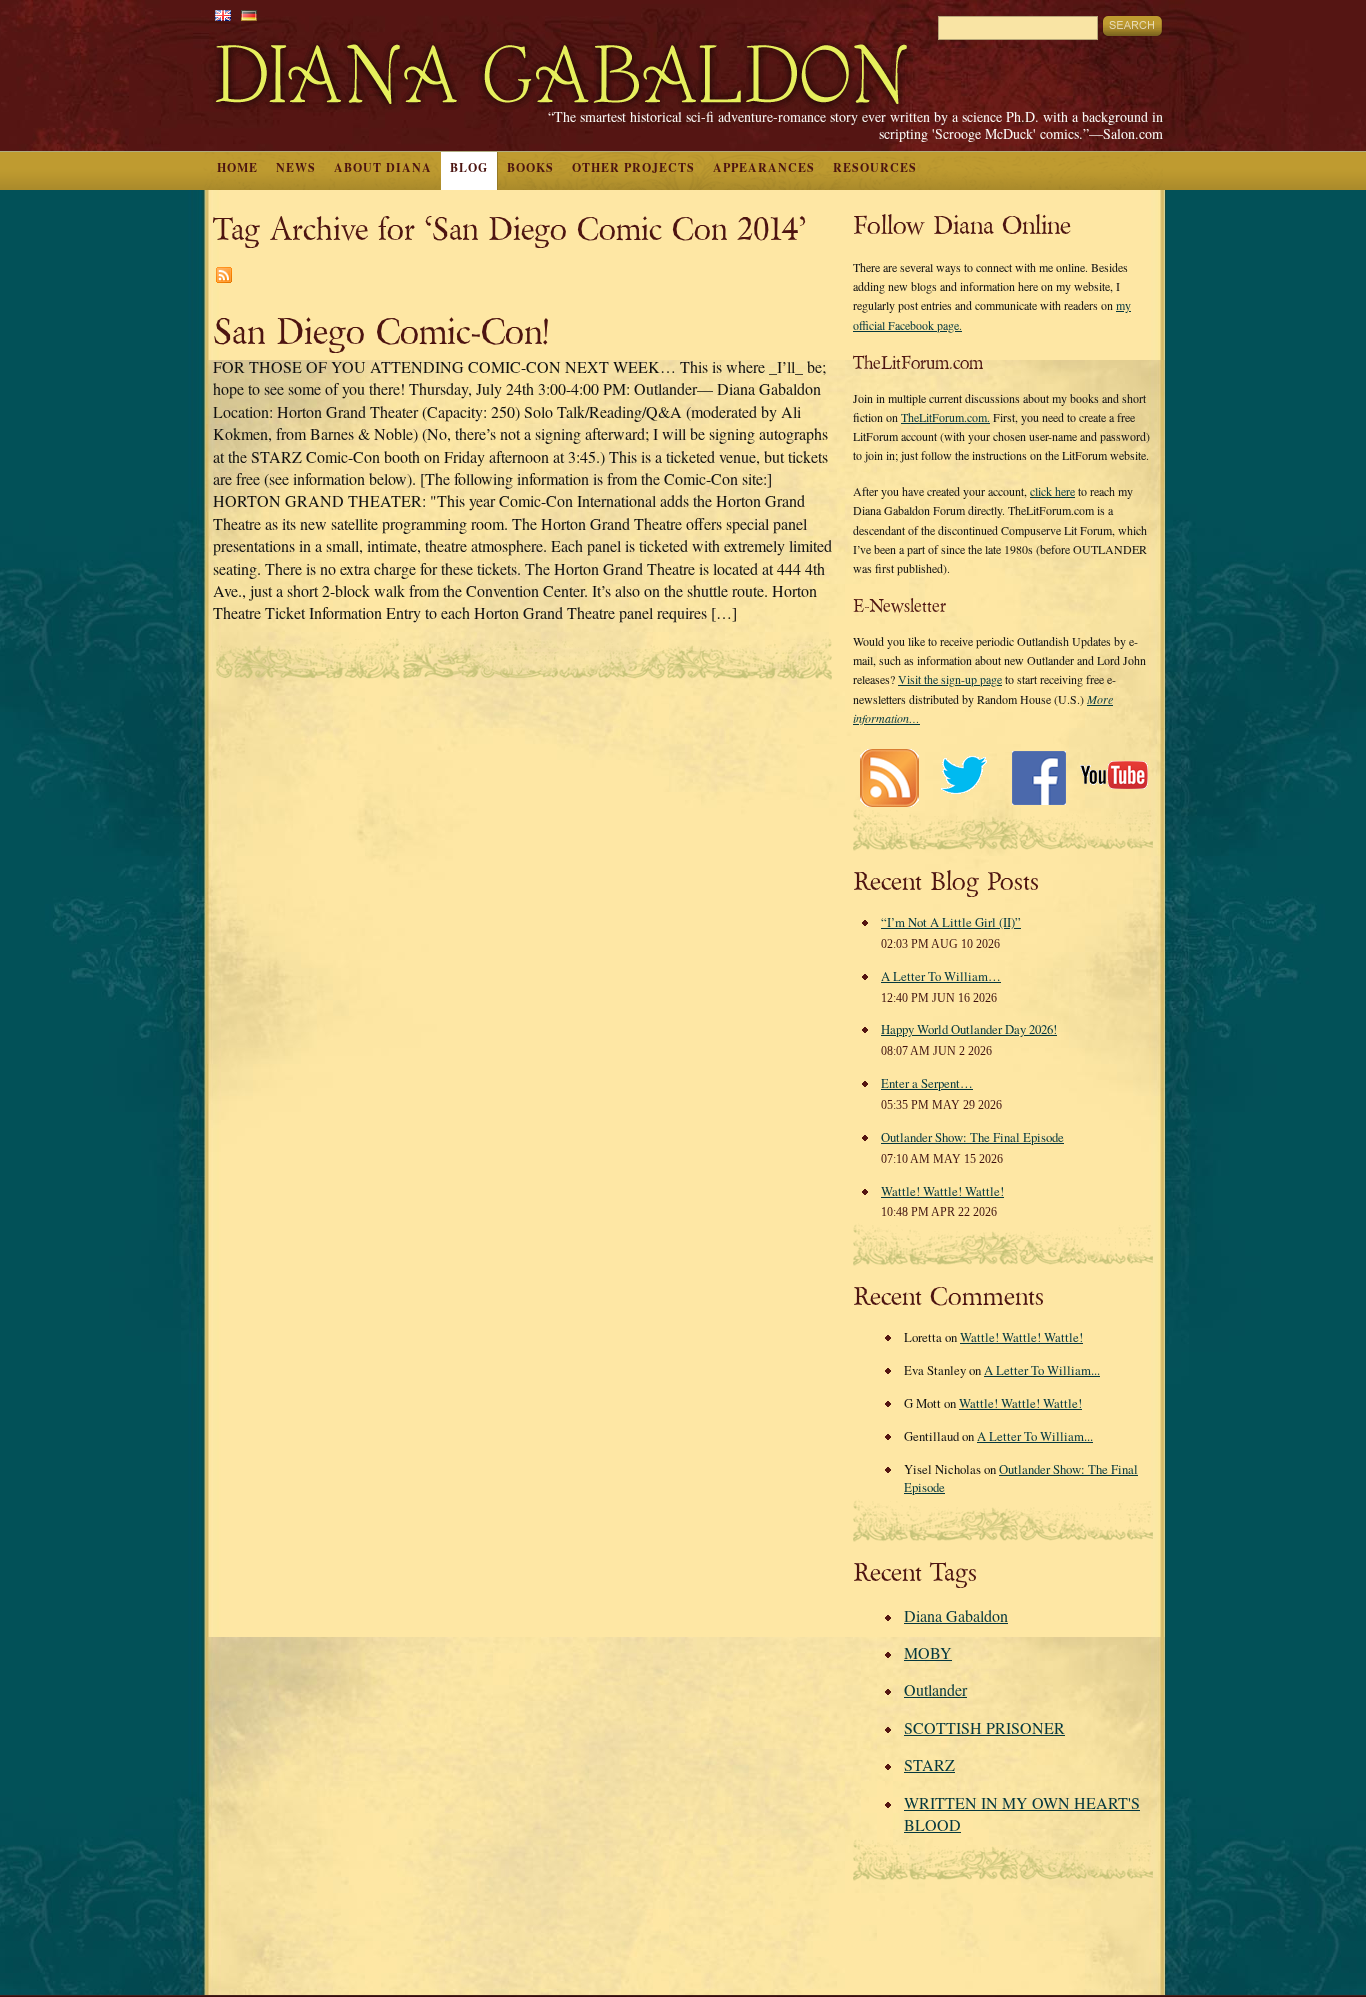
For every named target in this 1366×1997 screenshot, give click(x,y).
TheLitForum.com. (945, 417)
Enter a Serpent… (927, 1083)
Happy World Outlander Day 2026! (969, 1029)
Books (530, 167)
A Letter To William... (1042, 1370)
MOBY (928, 1652)
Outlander (935, 1689)
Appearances (764, 167)
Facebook (1038, 777)
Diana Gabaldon (956, 1615)
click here (1052, 491)
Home (237, 167)
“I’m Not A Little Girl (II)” (951, 922)
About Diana (383, 167)
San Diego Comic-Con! (381, 332)
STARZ (929, 1764)
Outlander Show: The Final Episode (972, 1137)
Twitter (963, 777)
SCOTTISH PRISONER (984, 1727)
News (296, 167)
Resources (875, 167)
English (223, 15)
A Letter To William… (941, 976)
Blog (469, 167)
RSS (888, 777)
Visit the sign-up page (950, 679)
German (249, 15)
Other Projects (633, 167)
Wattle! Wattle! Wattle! (942, 1191)
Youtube (1113, 777)
